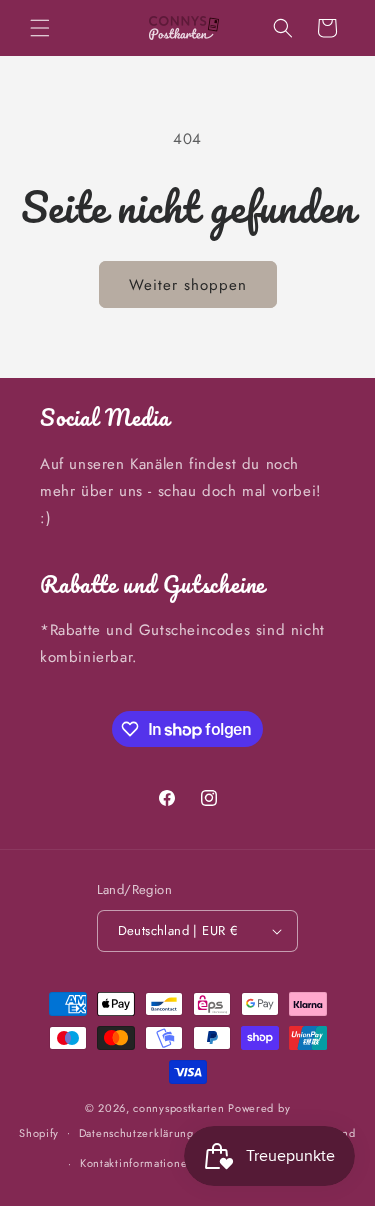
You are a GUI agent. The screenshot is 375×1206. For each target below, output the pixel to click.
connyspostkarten (178, 1108)
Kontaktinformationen (137, 1163)
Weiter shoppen (188, 285)
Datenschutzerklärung (136, 1133)
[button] (40, 28)
